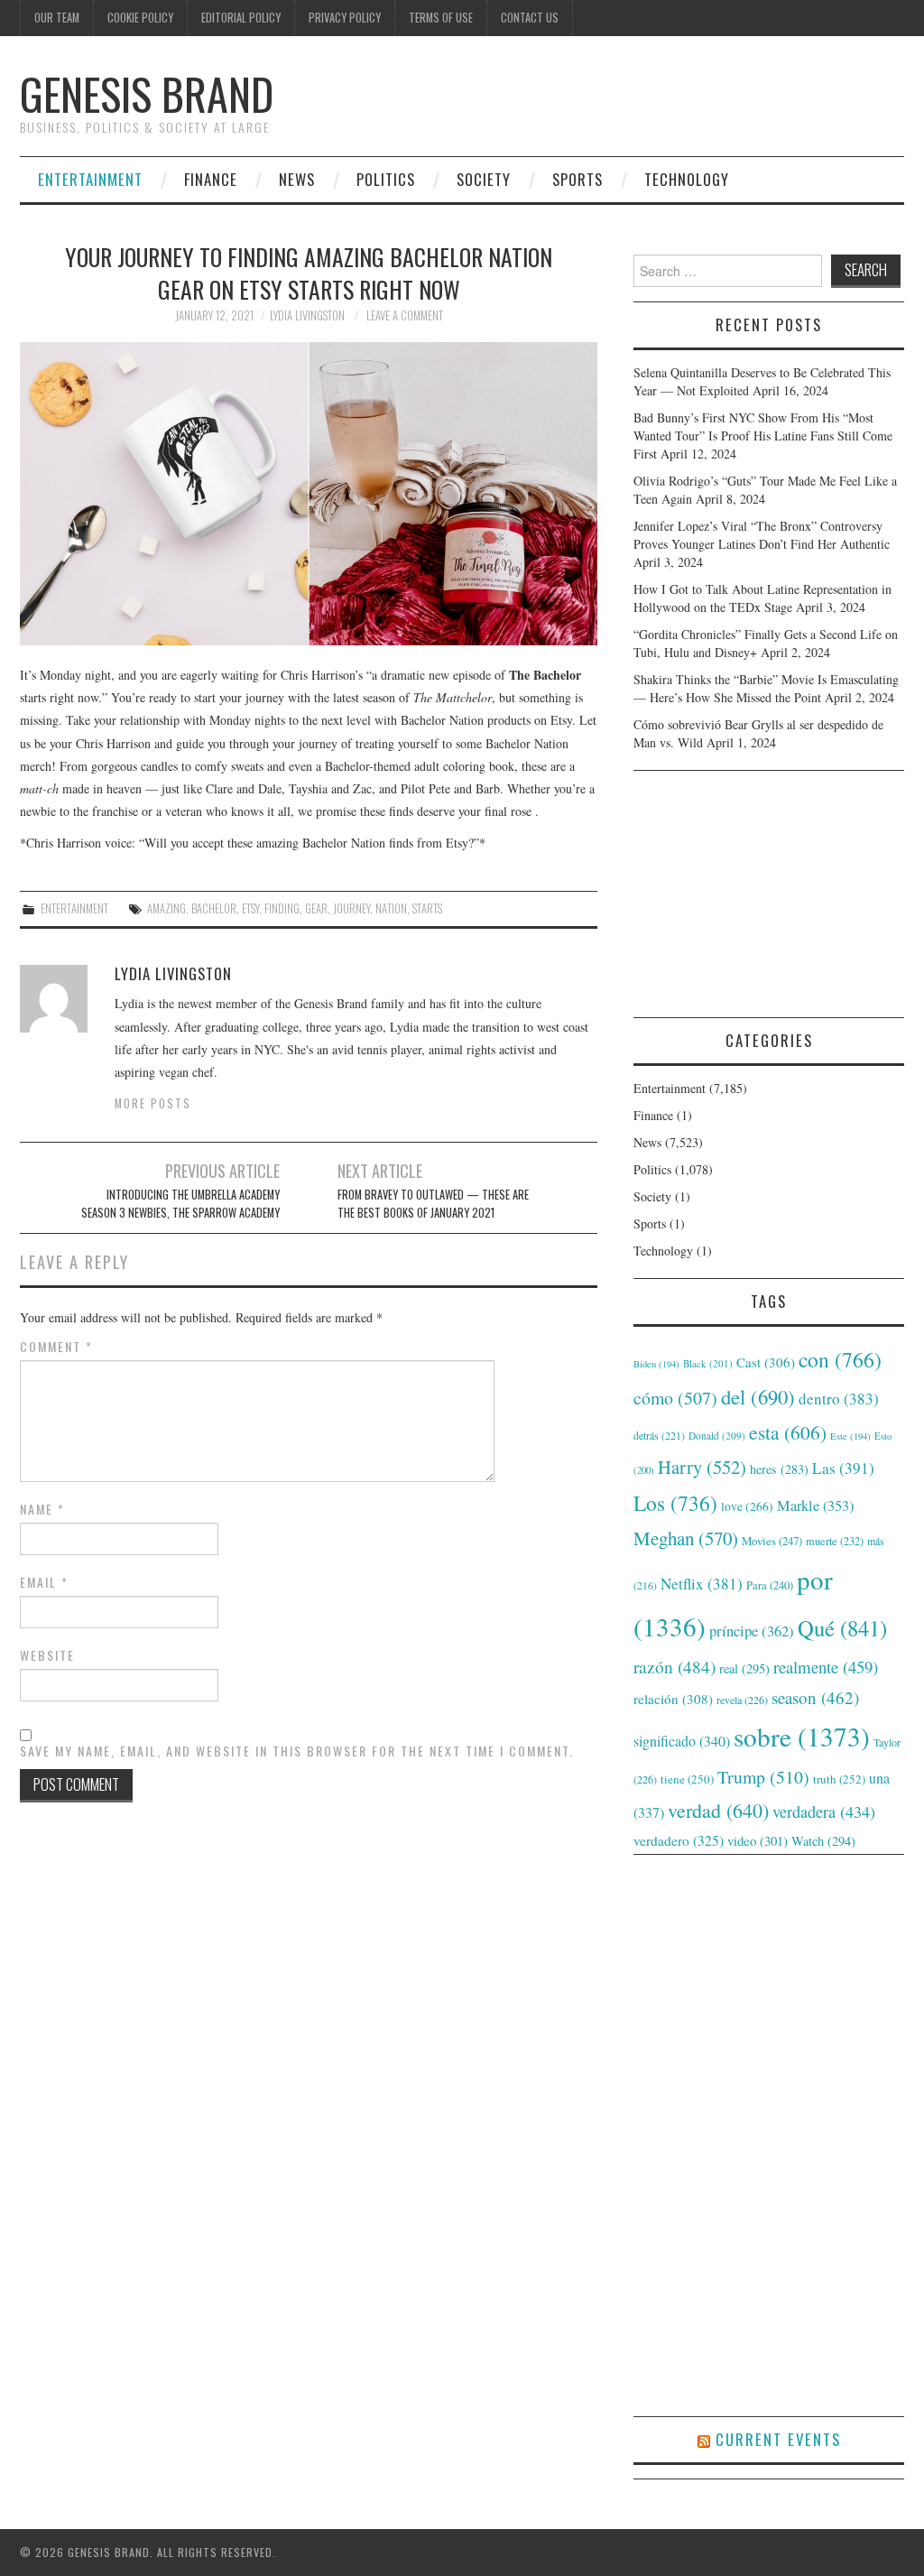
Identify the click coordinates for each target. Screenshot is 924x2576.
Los (675, 1503)
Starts (427, 908)
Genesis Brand (147, 93)
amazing (166, 908)
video (758, 1840)
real (744, 1668)
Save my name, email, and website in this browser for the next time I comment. (297, 1751)
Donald (717, 1436)
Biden (656, 1364)
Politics (386, 179)
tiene (687, 1779)
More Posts (153, 1103)
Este (850, 1436)
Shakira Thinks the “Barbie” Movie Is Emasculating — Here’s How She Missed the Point (766, 688)
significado (682, 1741)
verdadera (824, 1812)
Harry (702, 1467)
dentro (839, 1399)
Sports (577, 179)
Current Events (778, 2439)
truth (839, 1779)
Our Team (57, 18)
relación (673, 1699)
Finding (282, 908)
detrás (659, 1435)
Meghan (686, 1538)
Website (47, 1655)
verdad (718, 1810)
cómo (675, 1398)
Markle (815, 1506)
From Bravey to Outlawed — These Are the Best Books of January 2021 (433, 1204)
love (747, 1506)
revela (742, 1700)
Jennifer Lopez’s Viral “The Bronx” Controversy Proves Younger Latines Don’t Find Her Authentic (762, 535)
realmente (826, 1667)
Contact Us (530, 18)
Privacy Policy (345, 18)
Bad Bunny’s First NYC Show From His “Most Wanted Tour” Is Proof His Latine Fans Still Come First (763, 436)
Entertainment (90, 179)
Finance (211, 179)
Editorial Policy (241, 18)
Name (42, 1509)
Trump (763, 1777)
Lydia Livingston (307, 315)
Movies (772, 1541)
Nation (391, 908)
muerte (835, 1541)
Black (708, 1363)
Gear (316, 908)
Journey (351, 908)
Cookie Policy (140, 18)
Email (44, 1582)
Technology (687, 179)
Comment (56, 1347)
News (297, 179)
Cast (766, 1362)
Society (484, 179)
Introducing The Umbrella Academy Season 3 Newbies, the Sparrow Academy (180, 1204)
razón (675, 1666)
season (815, 1697)
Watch (823, 1841)
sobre (802, 1736)
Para (770, 1585)
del (758, 1396)
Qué (842, 1628)
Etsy (250, 908)
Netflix (702, 1584)
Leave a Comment (405, 315)
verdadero (679, 1840)
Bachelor (214, 908)
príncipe (752, 1631)
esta (788, 1432)
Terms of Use (441, 18)
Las (843, 1468)
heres (779, 1469)
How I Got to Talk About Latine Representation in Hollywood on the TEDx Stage (762, 598)
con (840, 1359)
